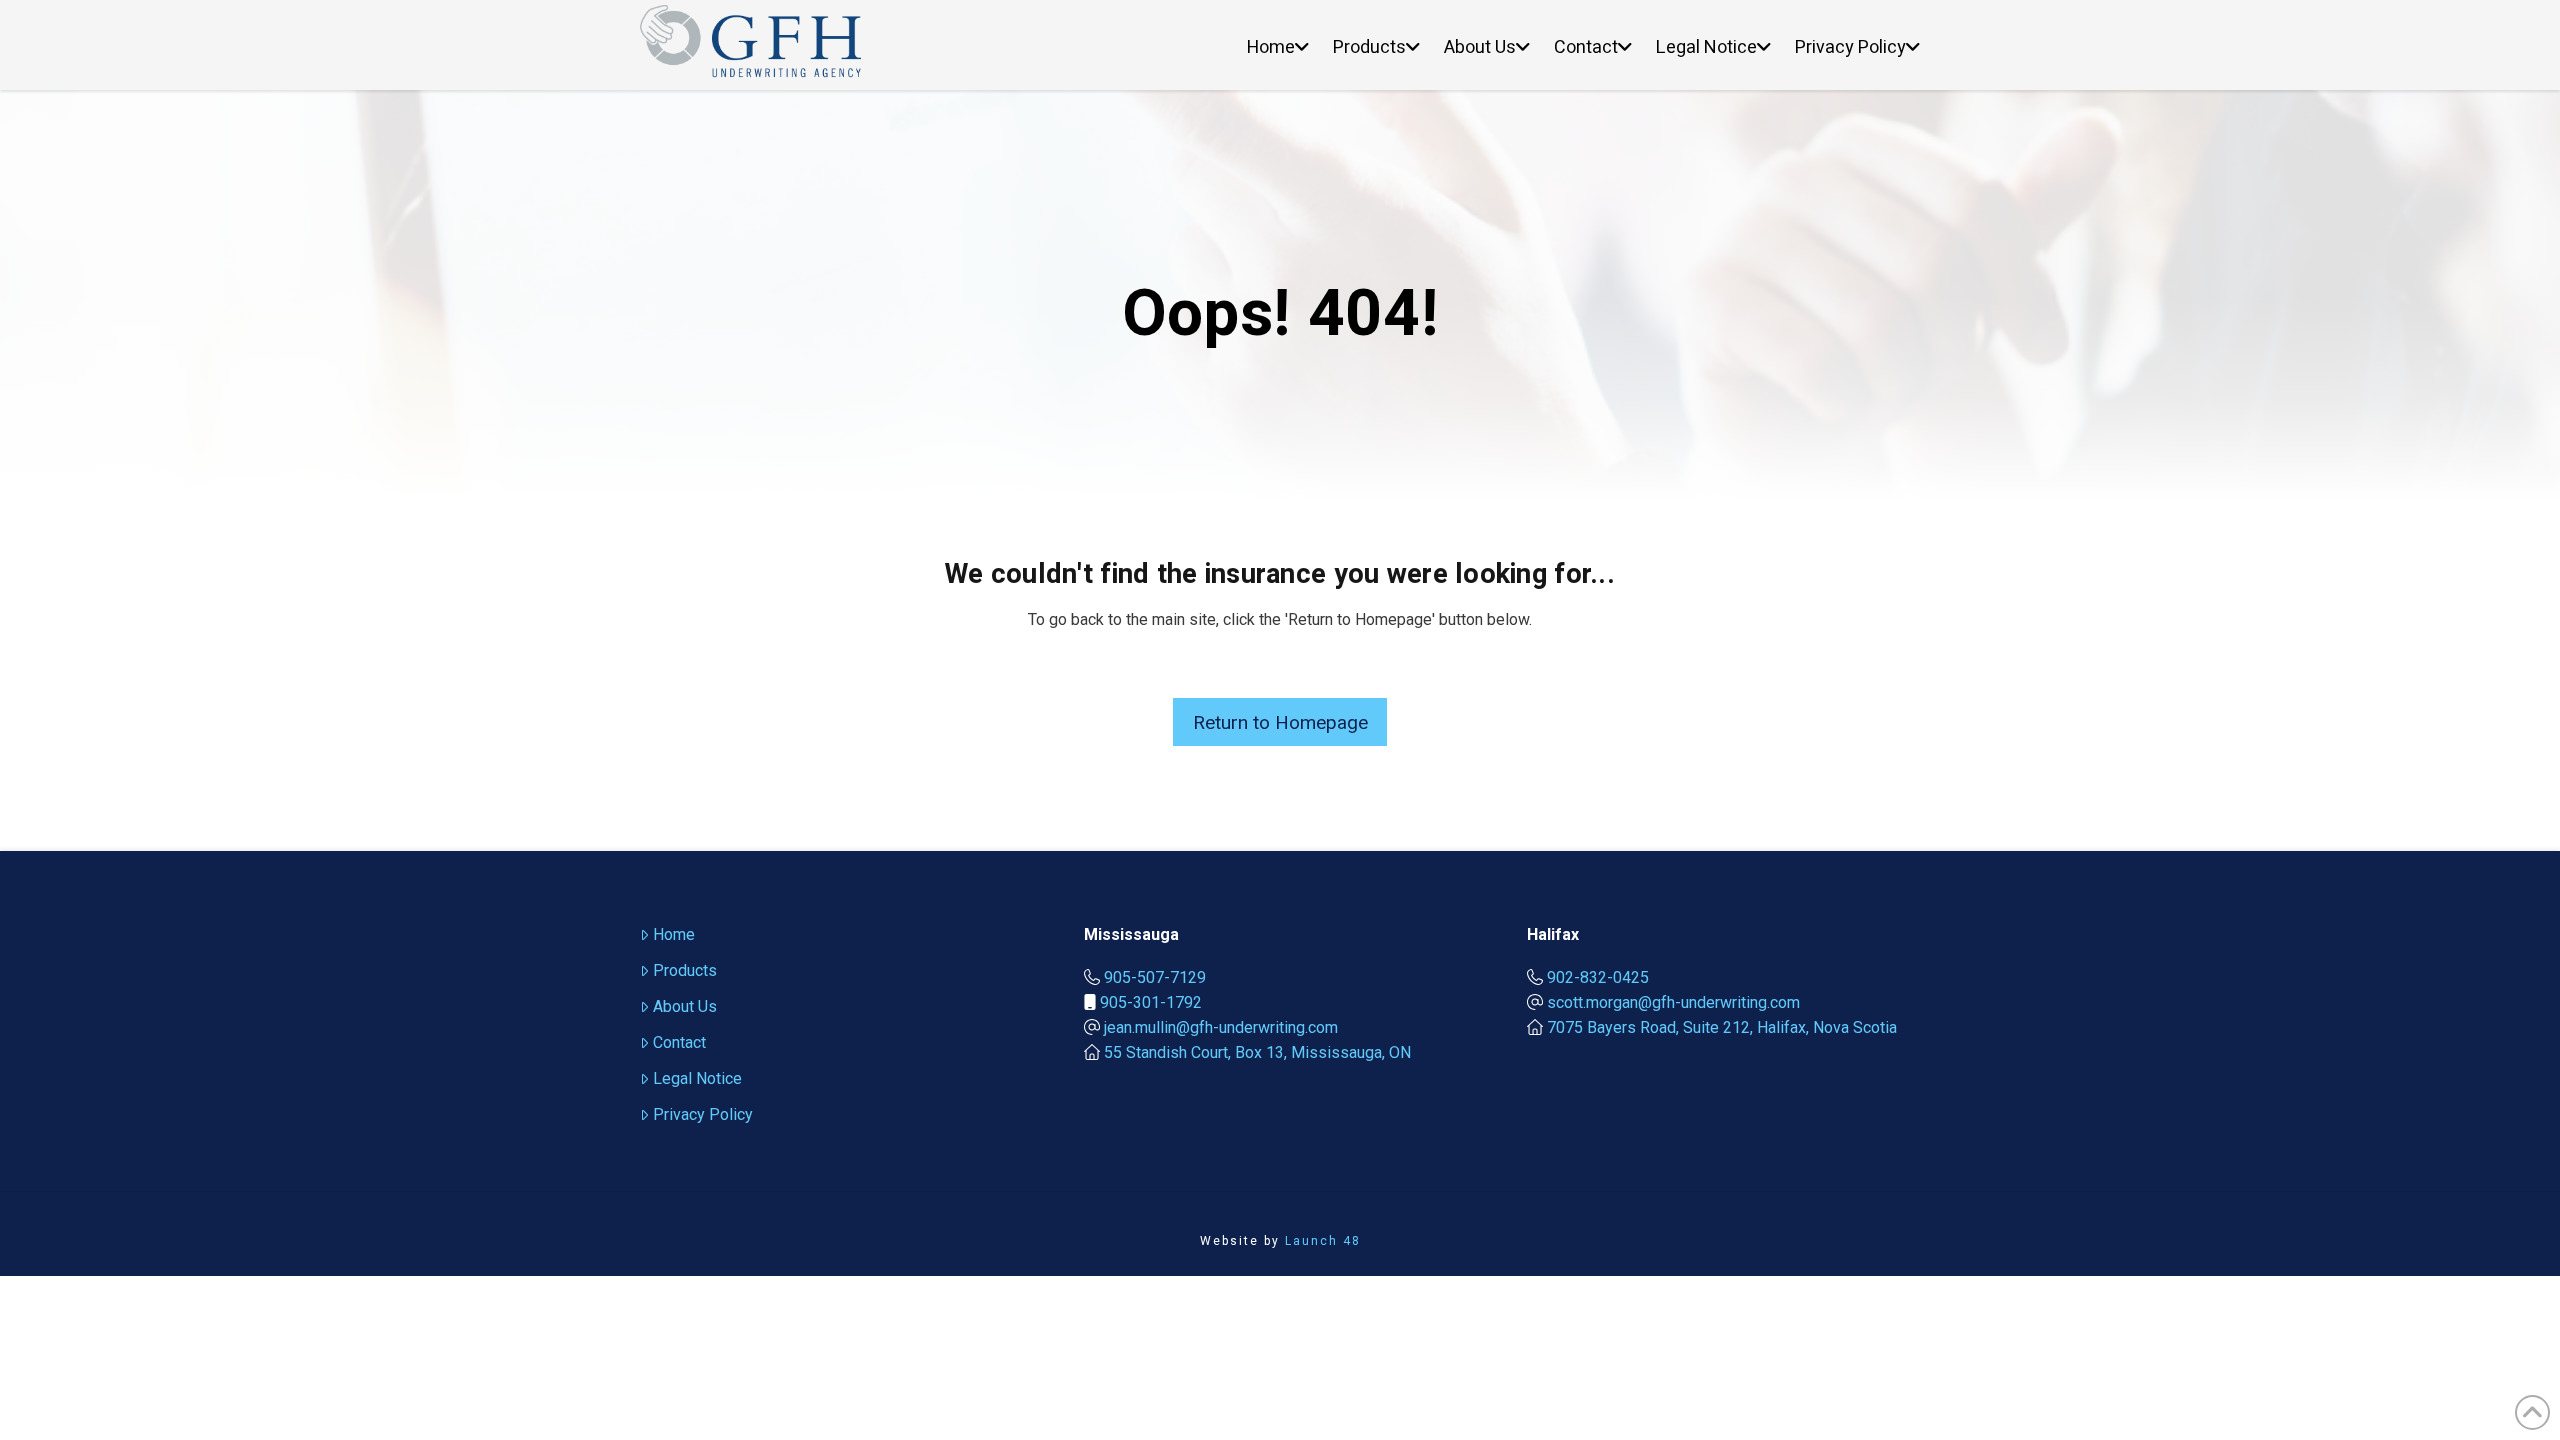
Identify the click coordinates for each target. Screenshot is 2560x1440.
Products (685, 970)
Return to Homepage (1280, 722)
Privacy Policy (703, 1114)
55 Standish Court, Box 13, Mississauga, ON (1257, 1052)
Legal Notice (697, 1078)
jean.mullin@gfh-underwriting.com (1221, 1027)
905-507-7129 (1155, 977)
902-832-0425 (1598, 977)
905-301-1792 (1151, 1002)
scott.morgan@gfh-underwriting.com (1673, 1002)
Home (674, 934)
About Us (685, 1006)
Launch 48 (1323, 1241)
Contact (679, 1042)
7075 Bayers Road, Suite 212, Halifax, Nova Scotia (1722, 1027)
